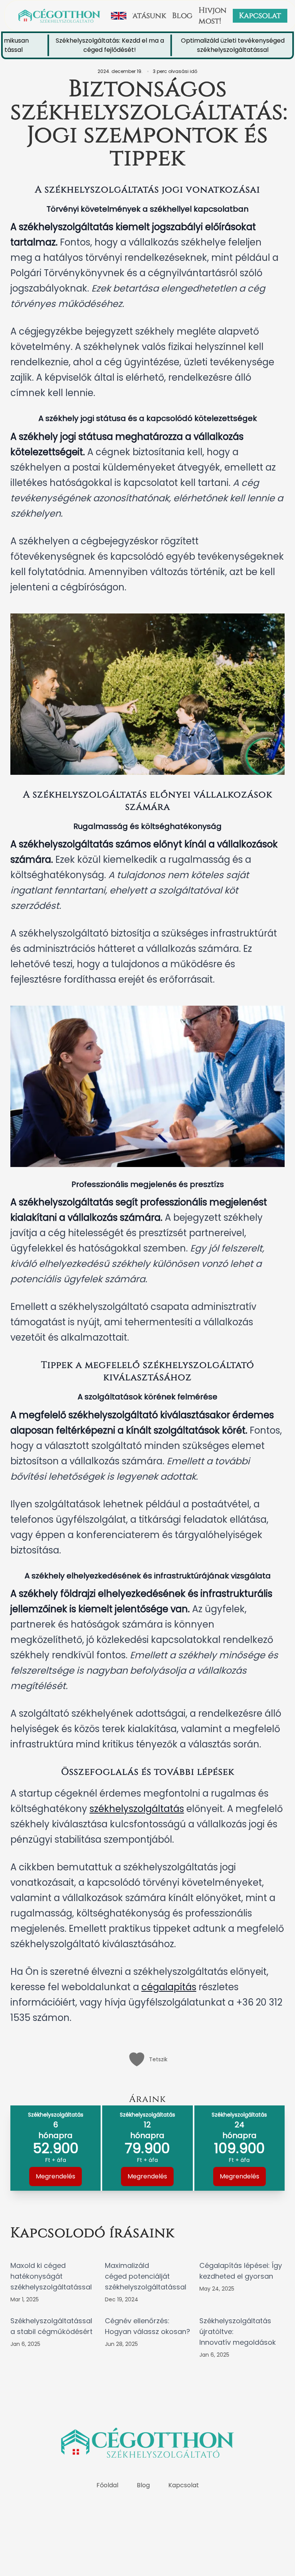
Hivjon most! (213, 16)
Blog (182, 16)
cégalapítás (169, 1987)
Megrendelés (56, 2176)
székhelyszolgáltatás (137, 1809)
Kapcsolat (260, 16)
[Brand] (59, 16)
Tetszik (158, 2059)
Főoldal (107, 2485)
